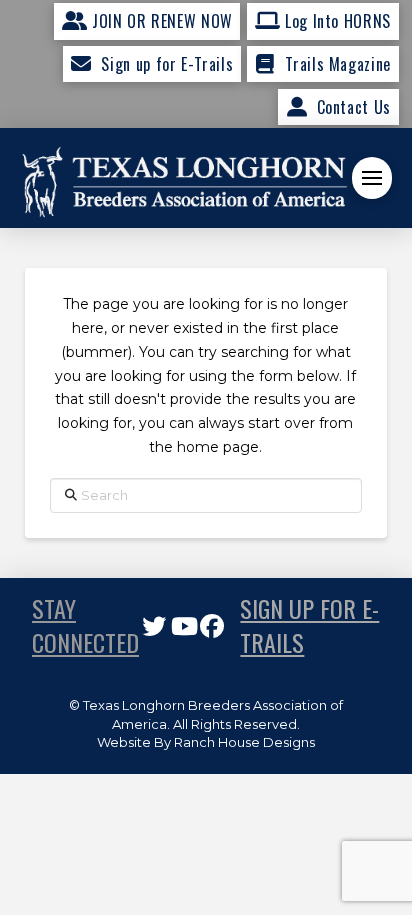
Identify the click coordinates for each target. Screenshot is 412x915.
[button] (372, 178)
